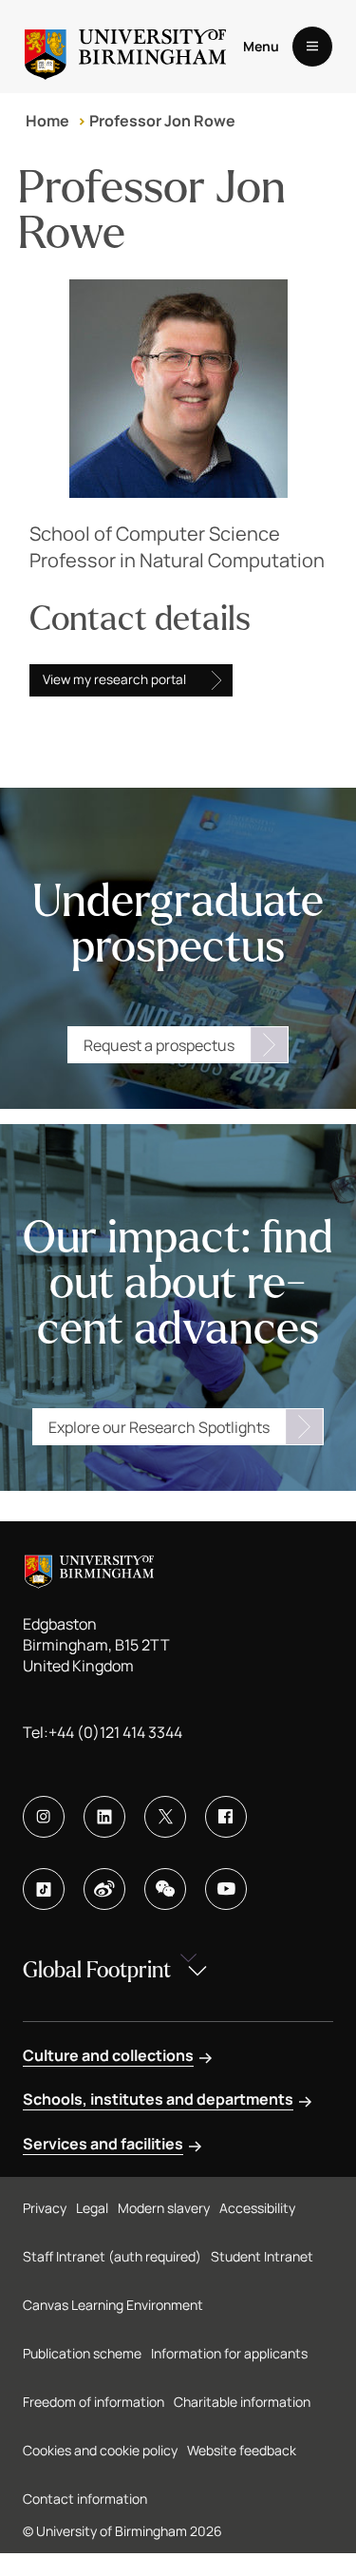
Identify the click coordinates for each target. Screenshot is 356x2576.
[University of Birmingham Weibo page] (104, 1889)
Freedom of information (94, 2402)
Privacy (45, 2208)
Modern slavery (164, 2208)
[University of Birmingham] (125, 47)
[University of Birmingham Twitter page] (165, 1817)
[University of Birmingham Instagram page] (44, 1817)
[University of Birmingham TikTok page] (44, 1889)
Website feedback (242, 2450)
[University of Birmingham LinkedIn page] (104, 1817)
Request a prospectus (159, 1045)
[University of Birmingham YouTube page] (226, 1889)
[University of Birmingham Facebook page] (226, 1817)
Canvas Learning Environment (113, 2305)
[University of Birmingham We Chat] (165, 1889)
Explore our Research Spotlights (159, 1427)
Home (47, 121)
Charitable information (242, 2402)
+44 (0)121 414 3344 (115, 1732)
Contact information (85, 2499)
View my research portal (114, 679)
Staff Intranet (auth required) (112, 2256)
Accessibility (257, 2208)
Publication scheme (82, 2353)
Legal (92, 2208)
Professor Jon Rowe (162, 121)
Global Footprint (97, 1970)
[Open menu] (312, 47)
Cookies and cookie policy (100, 2450)
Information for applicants (229, 2353)
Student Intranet (262, 2256)
